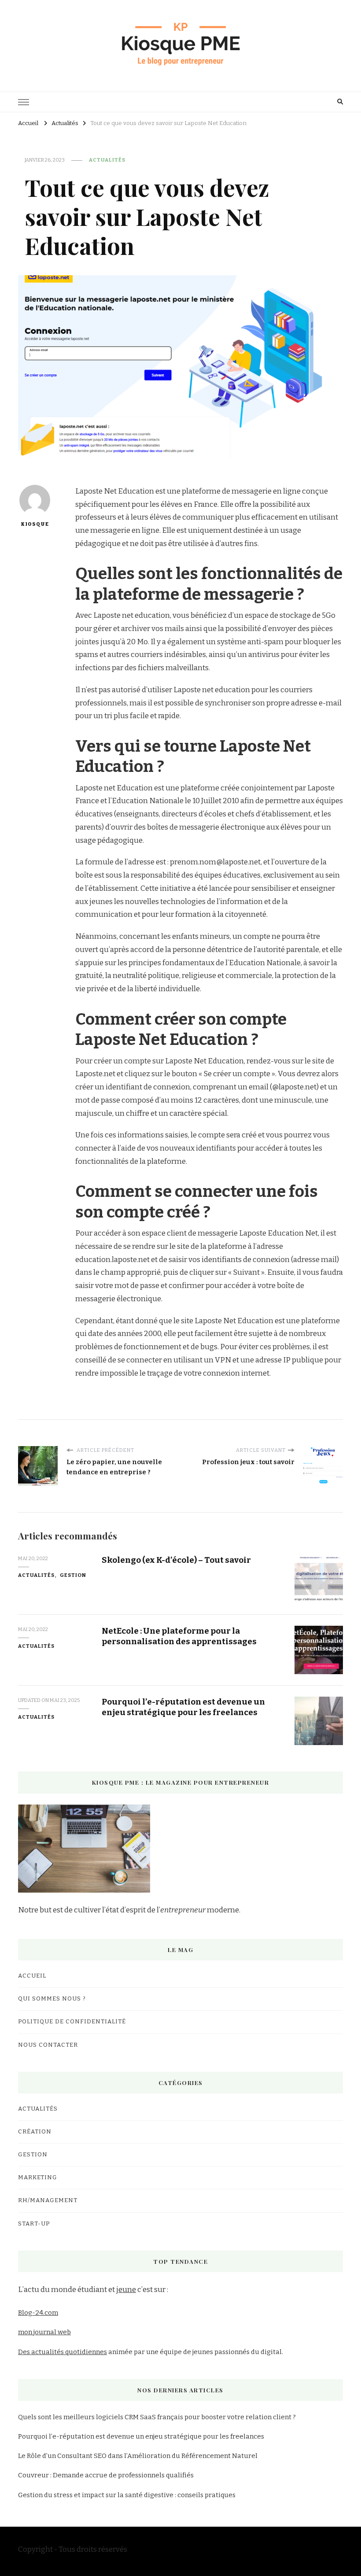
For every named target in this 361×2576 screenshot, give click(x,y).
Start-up (34, 2224)
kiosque (35, 524)
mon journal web (44, 2332)
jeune (126, 2290)
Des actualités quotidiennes (63, 2352)
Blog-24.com (38, 2313)
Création (35, 2132)
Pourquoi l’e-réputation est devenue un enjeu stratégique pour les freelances (183, 1707)
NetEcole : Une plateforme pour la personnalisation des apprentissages (179, 1636)
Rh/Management (48, 2200)
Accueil (32, 1976)
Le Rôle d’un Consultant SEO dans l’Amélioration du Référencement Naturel (138, 2456)
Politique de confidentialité (72, 2022)
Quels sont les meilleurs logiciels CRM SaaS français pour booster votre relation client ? (157, 2417)
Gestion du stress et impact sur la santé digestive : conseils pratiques (127, 2495)
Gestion (73, 1575)
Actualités (107, 160)
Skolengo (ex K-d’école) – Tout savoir (176, 1560)
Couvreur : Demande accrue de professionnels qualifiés (106, 2475)
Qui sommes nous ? (52, 1999)
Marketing (38, 2177)
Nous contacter (48, 2045)
